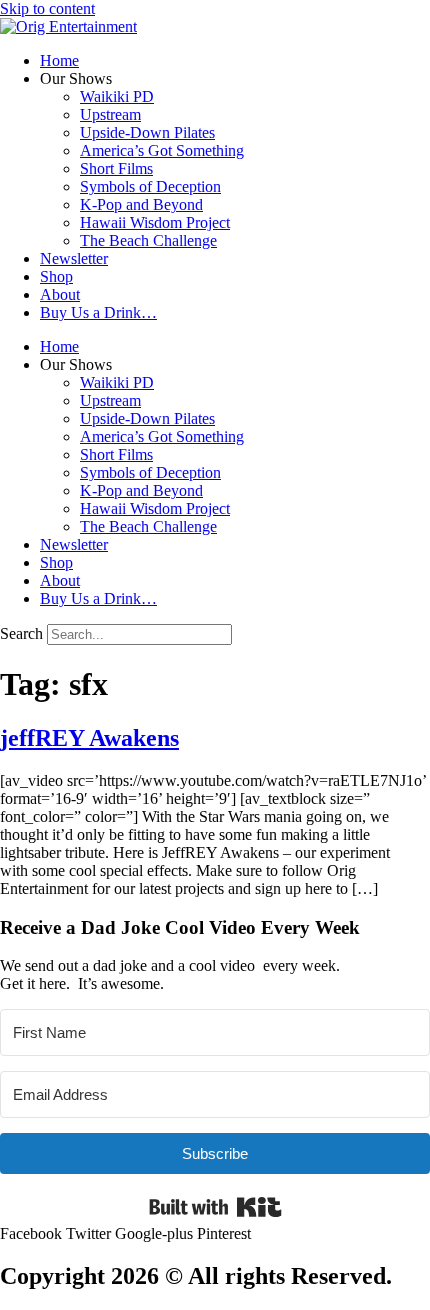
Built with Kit (215, 1207)
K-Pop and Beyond (141, 204)
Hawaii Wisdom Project (155, 222)
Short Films (116, 168)
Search (21, 633)
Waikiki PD (117, 96)
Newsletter (74, 258)
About (60, 294)
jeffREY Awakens (89, 738)
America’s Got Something (162, 150)
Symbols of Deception (150, 186)
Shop (56, 276)
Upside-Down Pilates (147, 132)
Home (59, 60)
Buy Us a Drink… (98, 312)
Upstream (110, 114)
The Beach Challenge (148, 240)
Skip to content (47, 8)
